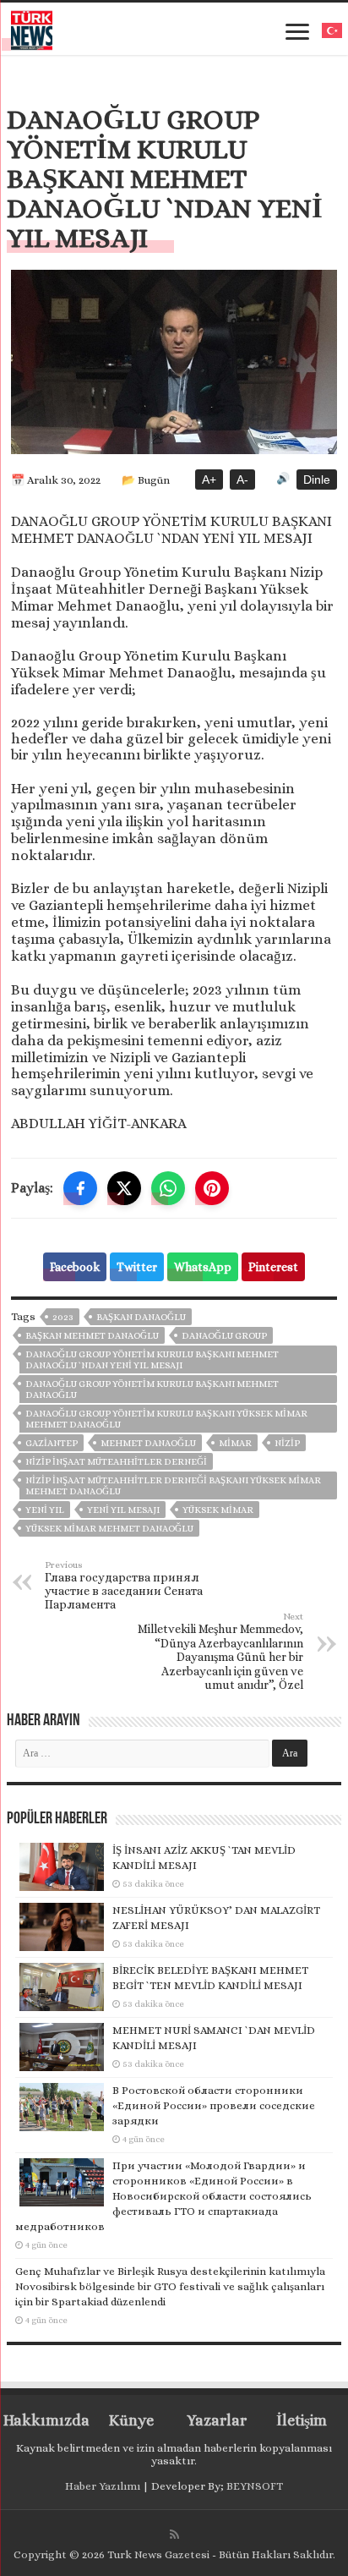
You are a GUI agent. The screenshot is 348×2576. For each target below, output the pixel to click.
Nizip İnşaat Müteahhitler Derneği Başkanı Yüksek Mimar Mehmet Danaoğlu (173, 1486)
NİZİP (287, 1443)
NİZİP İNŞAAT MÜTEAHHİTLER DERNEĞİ (116, 1462)
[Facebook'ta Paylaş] (80, 1188)
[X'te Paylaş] (124, 1188)
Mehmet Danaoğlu (148, 1443)
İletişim (302, 2420)
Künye (131, 2420)
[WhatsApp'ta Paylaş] (168, 1188)
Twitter (137, 1267)
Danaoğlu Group (224, 1336)
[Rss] (174, 2535)
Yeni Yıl (45, 1510)
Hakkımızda (46, 2420)
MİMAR (235, 1443)
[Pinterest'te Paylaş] (212, 1188)
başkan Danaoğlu (141, 1317)
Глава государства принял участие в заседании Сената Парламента (124, 1585)
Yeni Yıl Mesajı (123, 1510)
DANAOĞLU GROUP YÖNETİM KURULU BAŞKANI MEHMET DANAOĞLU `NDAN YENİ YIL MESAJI (152, 1360)
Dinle (317, 480)
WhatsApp (203, 1267)
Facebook (75, 1267)
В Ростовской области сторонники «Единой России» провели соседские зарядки (214, 2105)
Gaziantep (52, 1443)
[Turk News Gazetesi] (32, 27)
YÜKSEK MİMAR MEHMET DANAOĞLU (109, 1529)
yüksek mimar (218, 1510)
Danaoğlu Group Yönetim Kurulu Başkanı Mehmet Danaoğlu (152, 1389)
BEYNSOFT (255, 2486)
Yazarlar (217, 2420)
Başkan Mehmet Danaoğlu (92, 1336)
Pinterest (273, 1267)
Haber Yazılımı (103, 2486)
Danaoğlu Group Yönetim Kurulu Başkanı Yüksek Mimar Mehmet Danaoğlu (166, 1419)
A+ (209, 480)
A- (242, 480)
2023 (63, 1317)
